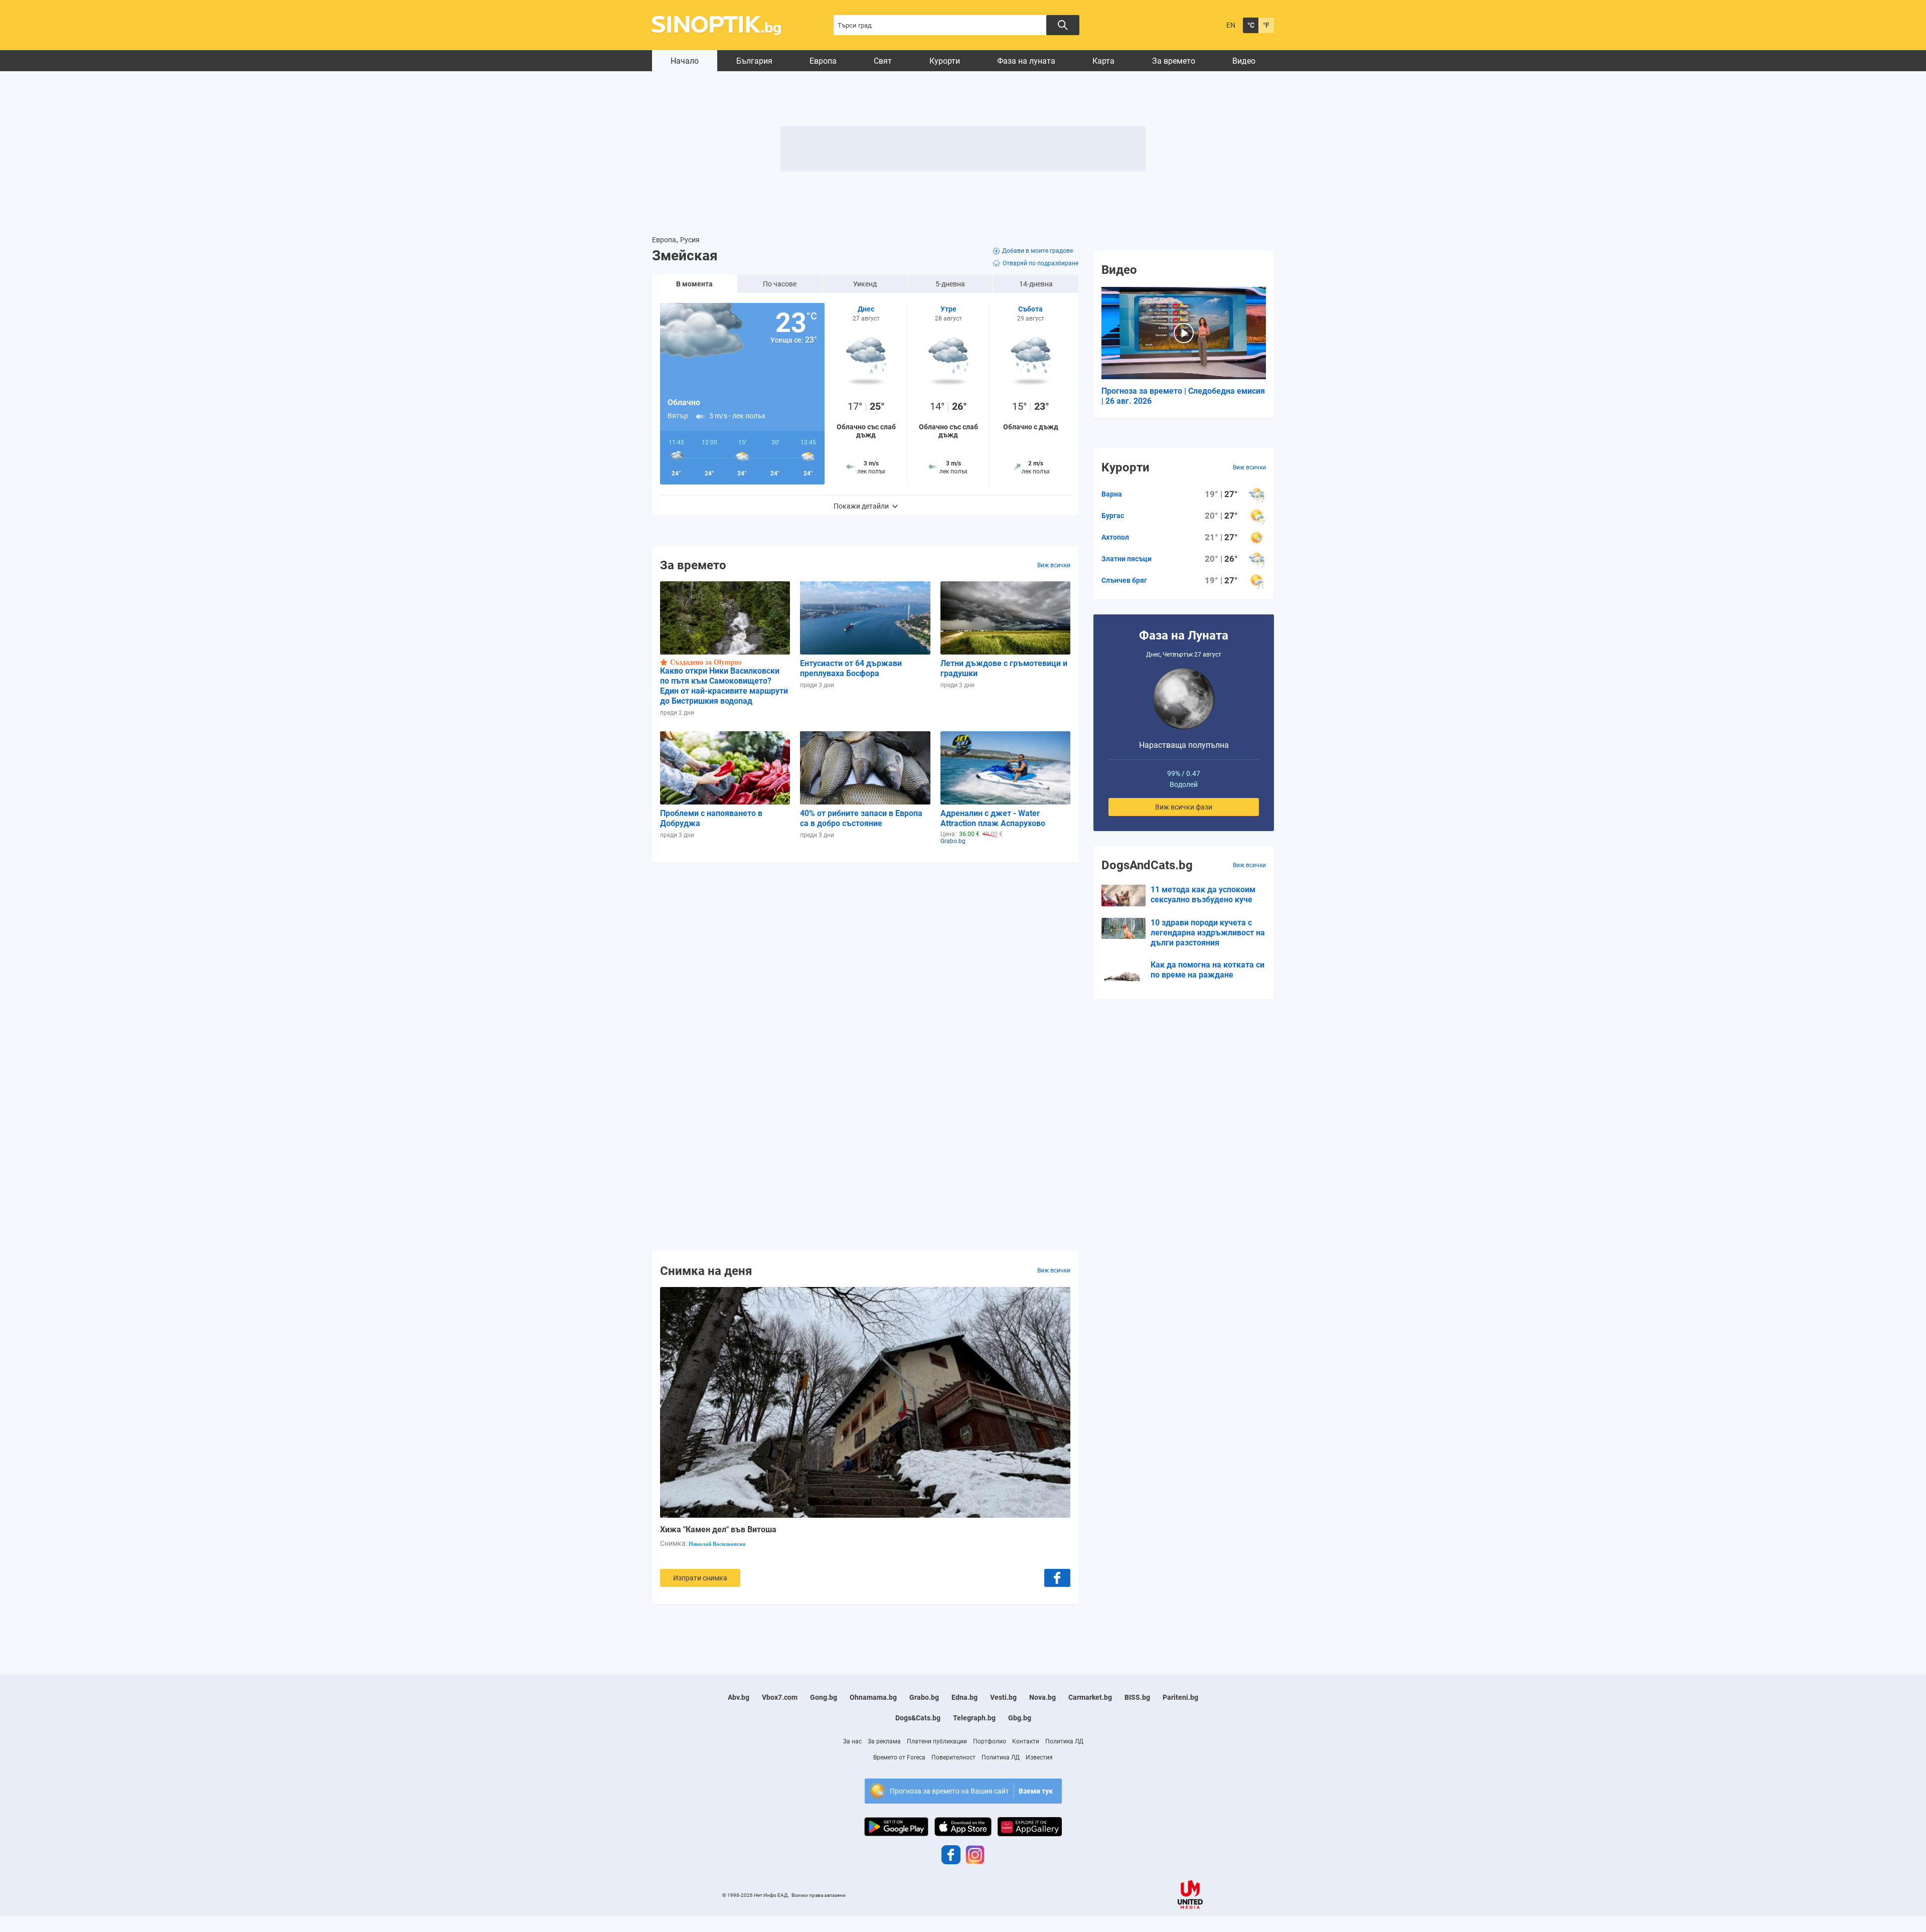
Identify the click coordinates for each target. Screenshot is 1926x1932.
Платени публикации (937, 1741)
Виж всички (1054, 565)
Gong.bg (824, 1697)
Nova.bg (1042, 1697)
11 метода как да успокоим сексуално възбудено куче (1203, 895)
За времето (1174, 61)
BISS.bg (1137, 1697)
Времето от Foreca (899, 1757)
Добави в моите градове (1037, 251)
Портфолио (990, 1741)
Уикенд (865, 284)
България (754, 61)
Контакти (1026, 1741)
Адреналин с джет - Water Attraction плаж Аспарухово (993, 818)
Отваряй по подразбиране (1040, 263)
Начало (685, 61)
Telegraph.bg (974, 1718)
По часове (780, 284)
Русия (690, 240)
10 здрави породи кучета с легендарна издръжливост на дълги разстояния (1208, 933)
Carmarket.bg (1090, 1697)
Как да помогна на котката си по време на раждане (1208, 970)
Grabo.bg (924, 1697)
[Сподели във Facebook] (1057, 1578)
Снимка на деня (706, 1270)
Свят (883, 61)
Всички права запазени (819, 1895)
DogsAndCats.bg (1147, 865)
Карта (1103, 61)
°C (1251, 25)
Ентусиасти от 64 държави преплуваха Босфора (851, 668)
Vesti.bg (1003, 1697)
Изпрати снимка (700, 1578)
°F (1266, 25)
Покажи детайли (861, 506)
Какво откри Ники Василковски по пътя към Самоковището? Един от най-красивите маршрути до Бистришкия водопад (724, 686)
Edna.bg (965, 1697)
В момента (694, 284)
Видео (1244, 61)
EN (1231, 25)
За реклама (884, 1741)
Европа (823, 61)
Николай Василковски (717, 1544)
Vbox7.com (780, 1697)
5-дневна (950, 284)
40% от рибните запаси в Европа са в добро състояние (861, 818)
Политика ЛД (1064, 1741)
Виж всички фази (1184, 807)
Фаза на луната (1026, 61)
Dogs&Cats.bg (918, 1718)
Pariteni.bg (1180, 1697)
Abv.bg (739, 1697)
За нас (852, 1741)
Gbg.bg (1020, 1718)
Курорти (945, 61)
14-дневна (1036, 284)
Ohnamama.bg (873, 1697)
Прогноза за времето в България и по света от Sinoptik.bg (722, 25)
